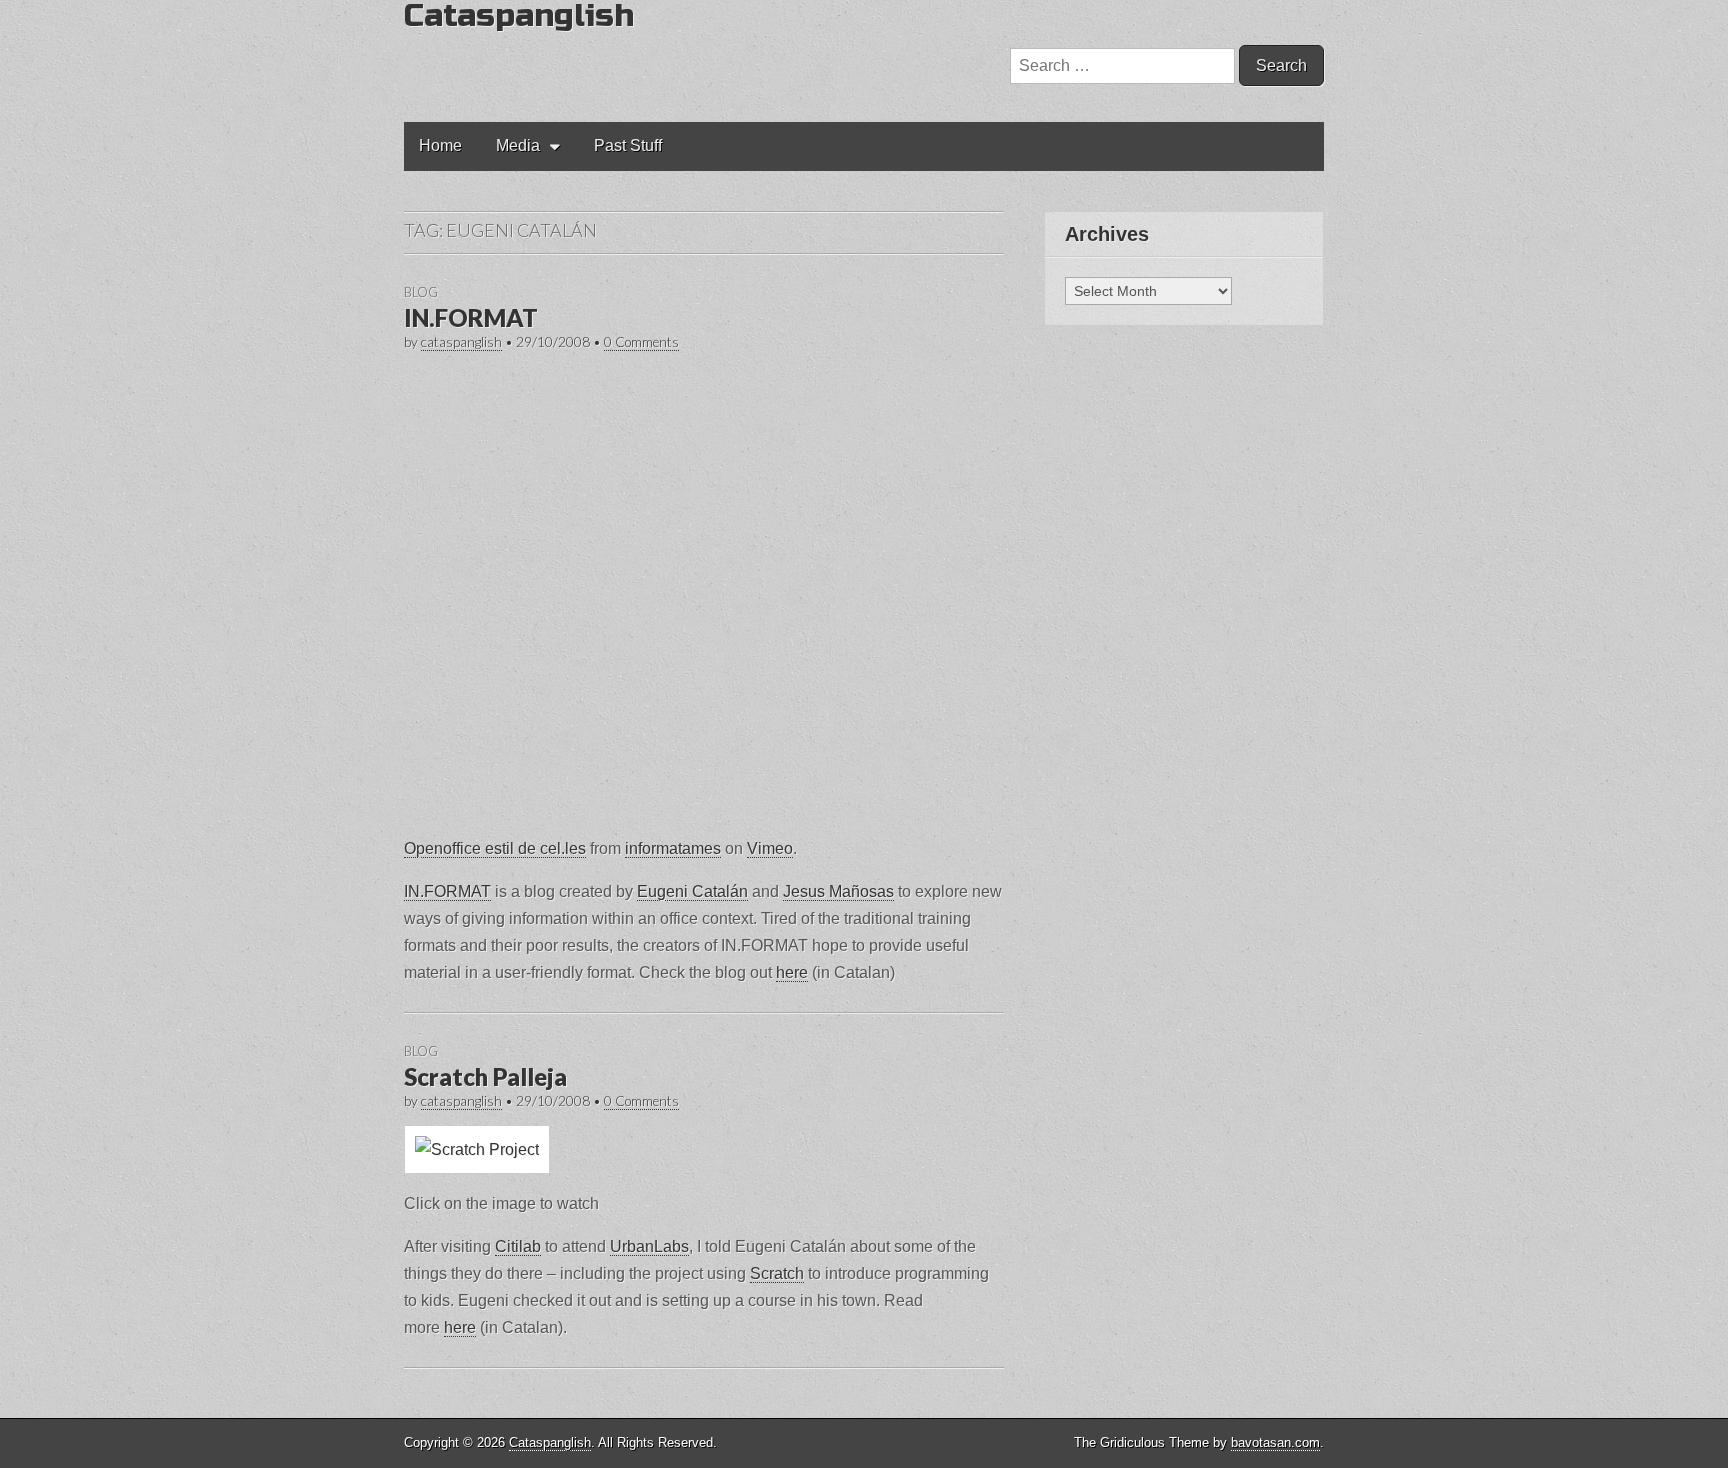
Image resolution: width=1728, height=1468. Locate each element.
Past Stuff (628, 145)
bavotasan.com (1275, 1442)
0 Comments (641, 342)
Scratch (777, 1273)
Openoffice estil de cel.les (495, 848)
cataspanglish (461, 342)
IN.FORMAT (471, 317)
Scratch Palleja (485, 1076)
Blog (421, 292)
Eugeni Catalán (692, 891)
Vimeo (770, 848)
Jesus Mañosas (838, 891)
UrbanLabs (649, 1246)
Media (518, 145)
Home (440, 145)
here (792, 972)
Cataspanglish (550, 1442)
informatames (673, 848)
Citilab (518, 1246)
